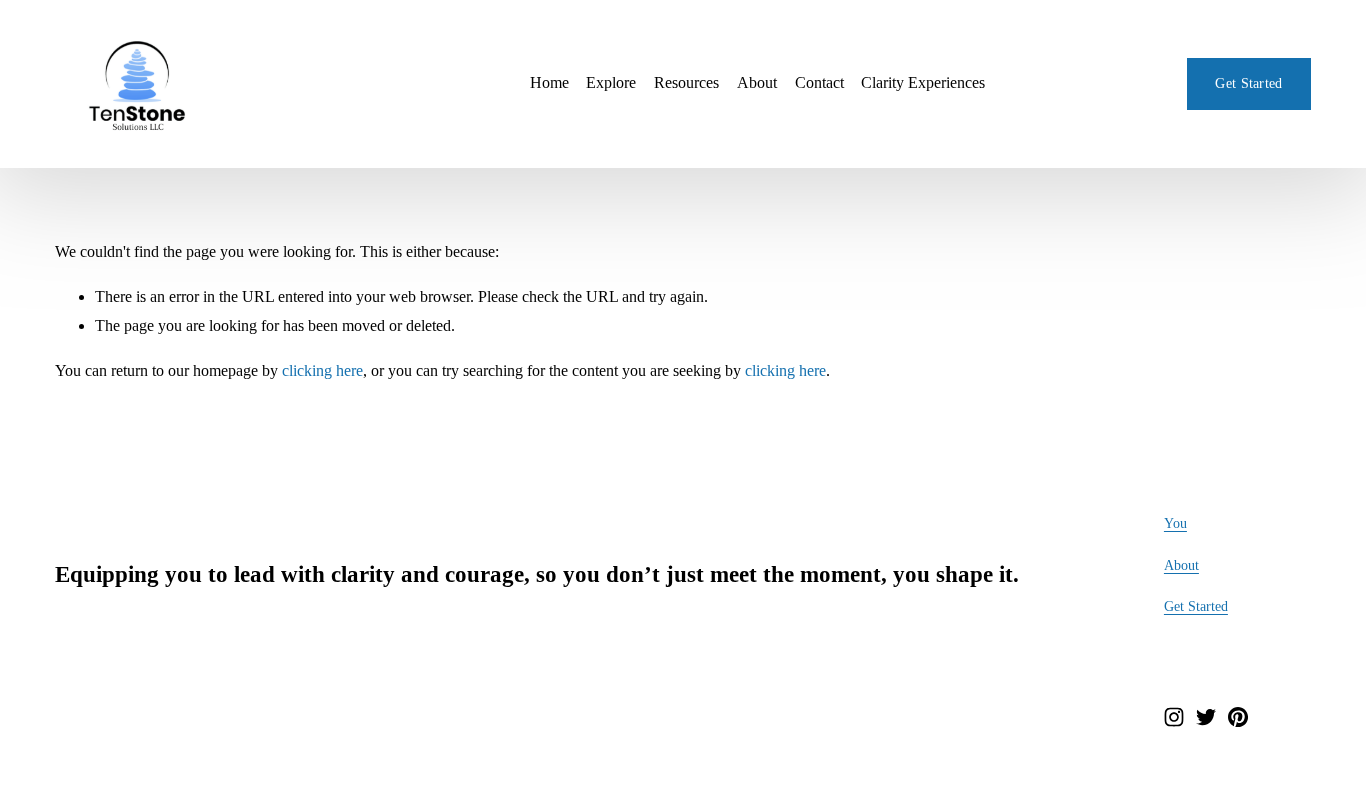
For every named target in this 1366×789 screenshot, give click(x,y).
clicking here (322, 370)
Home (549, 82)
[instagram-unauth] (1174, 717)
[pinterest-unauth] (1238, 717)
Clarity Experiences (923, 82)
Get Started (1248, 83)
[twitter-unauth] (1206, 717)
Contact (819, 82)
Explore (611, 82)
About (757, 82)
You (1175, 523)
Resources (686, 82)
